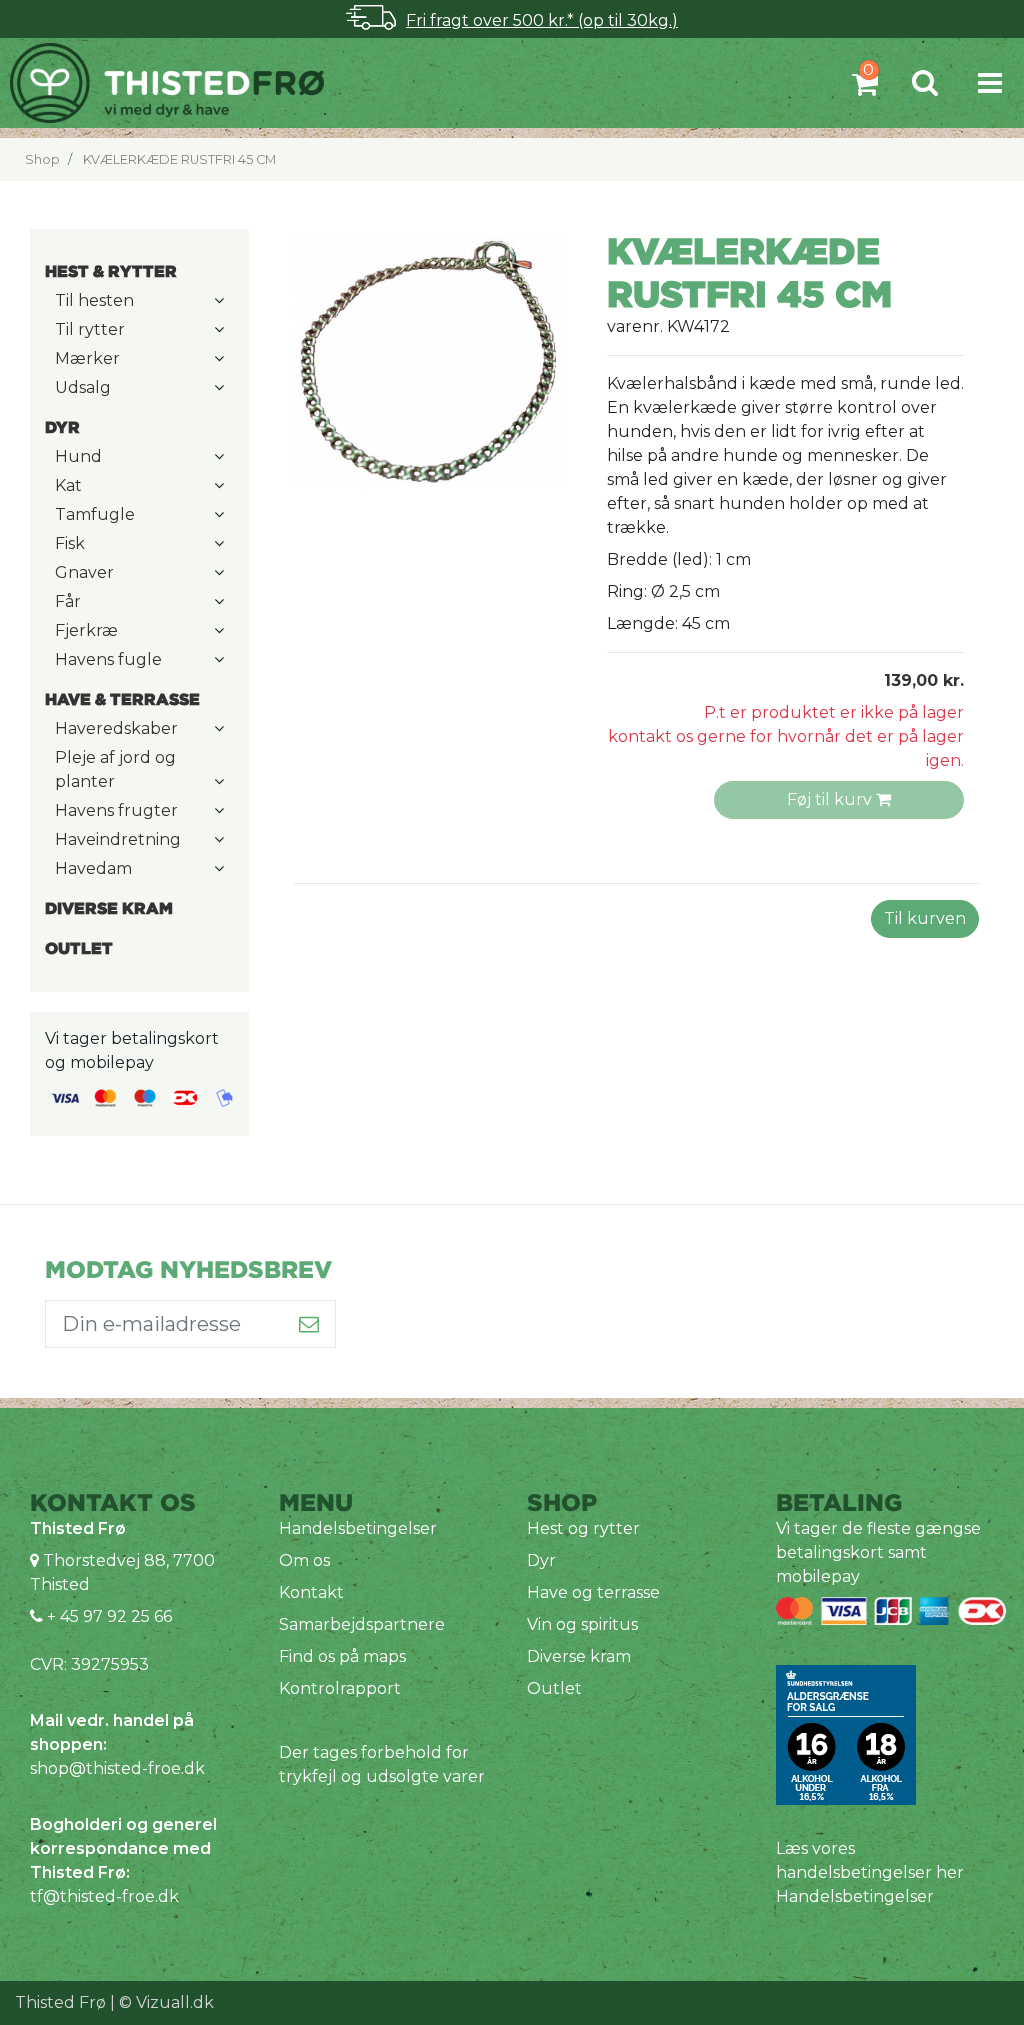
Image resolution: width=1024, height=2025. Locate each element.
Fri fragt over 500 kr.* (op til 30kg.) (542, 20)
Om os (304, 1560)
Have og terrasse (593, 1592)
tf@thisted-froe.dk (104, 1896)
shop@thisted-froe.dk (117, 1768)
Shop (42, 159)
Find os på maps (342, 1656)
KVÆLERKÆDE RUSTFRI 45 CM (179, 159)
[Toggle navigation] (990, 82)
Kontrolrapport (340, 1688)
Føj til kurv (831, 799)
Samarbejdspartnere (362, 1624)
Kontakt (311, 1592)
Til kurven (925, 918)
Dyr (541, 1560)
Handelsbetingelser (358, 1528)
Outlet (554, 1688)
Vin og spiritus (582, 1624)
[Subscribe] (309, 1324)
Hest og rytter (583, 1528)
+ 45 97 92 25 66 (107, 1616)
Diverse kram (579, 1656)
